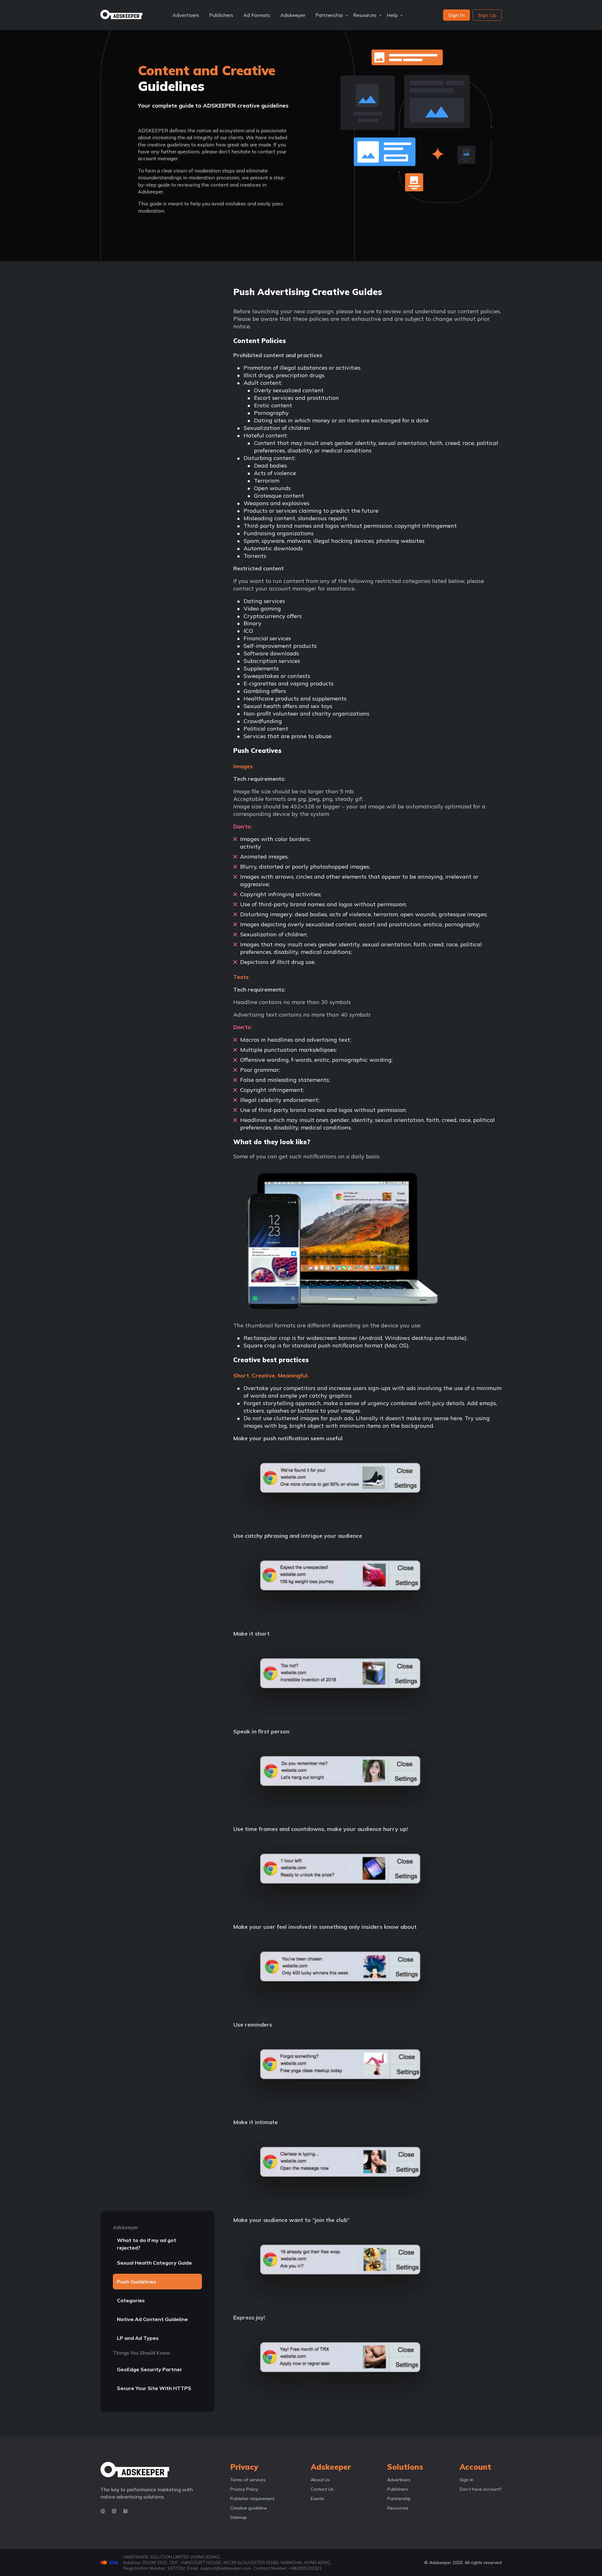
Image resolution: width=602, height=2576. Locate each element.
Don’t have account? (481, 2489)
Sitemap (238, 2517)
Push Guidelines (137, 2282)
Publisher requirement (252, 2499)
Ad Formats (257, 15)
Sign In (467, 2480)
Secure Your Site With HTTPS (154, 2388)
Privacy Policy (244, 2489)
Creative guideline (248, 2508)
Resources (365, 15)
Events (317, 2499)
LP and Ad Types (138, 2338)
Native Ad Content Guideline (152, 2319)
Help (392, 15)
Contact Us (322, 2489)
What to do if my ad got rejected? (147, 2244)
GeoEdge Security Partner (150, 2369)
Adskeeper (293, 15)
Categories (131, 2300)
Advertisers (186, 15)
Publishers (221, 15)
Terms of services (248, 2480)
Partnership (329, 15)
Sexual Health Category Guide (154, 2263)
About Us (320, 2480)
